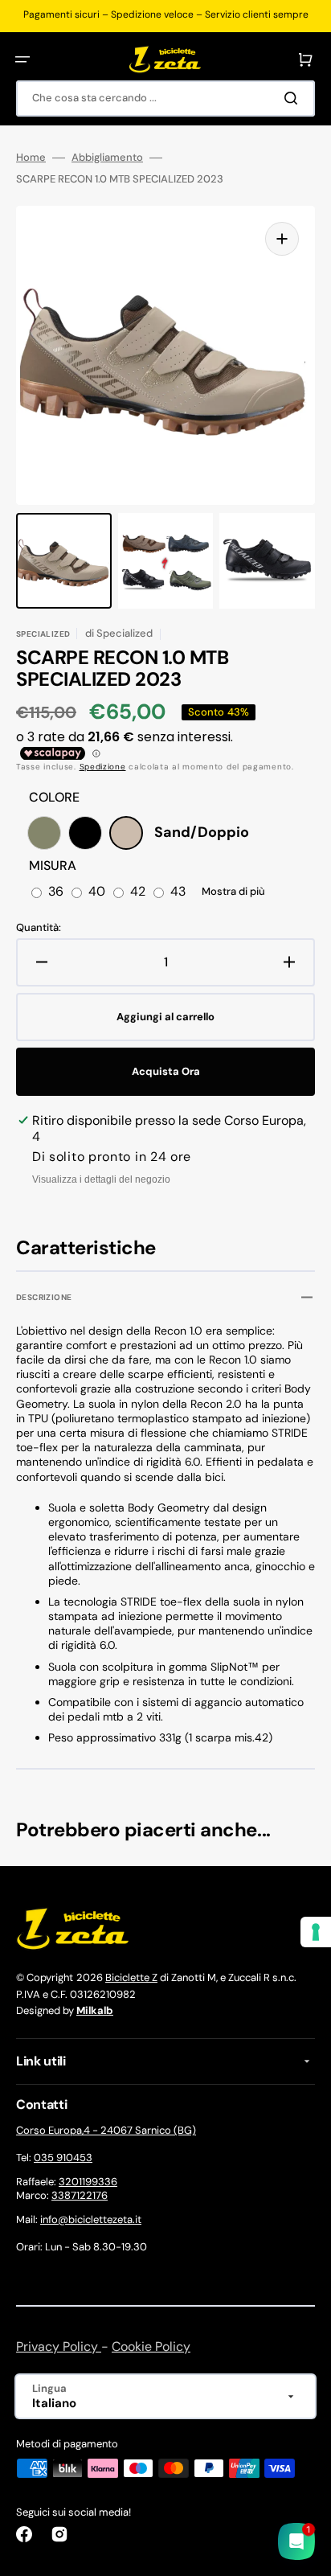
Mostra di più (233, 892)
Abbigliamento (107, 158)
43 (178, 892)
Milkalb (95, 2010)
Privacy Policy (59, 2346)
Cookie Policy (151, 2346)
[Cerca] (294, 98)
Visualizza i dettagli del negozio (101, 1179)
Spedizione (103, 767)
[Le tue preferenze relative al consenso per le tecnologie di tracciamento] (316, 1932)
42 (138, 892)
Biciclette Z (131, 1977)
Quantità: (39, 928)
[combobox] (165, 98)
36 (56, 892)
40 (97, 892)
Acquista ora (166, 1071)
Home (31, 158)
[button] (22, 59)
